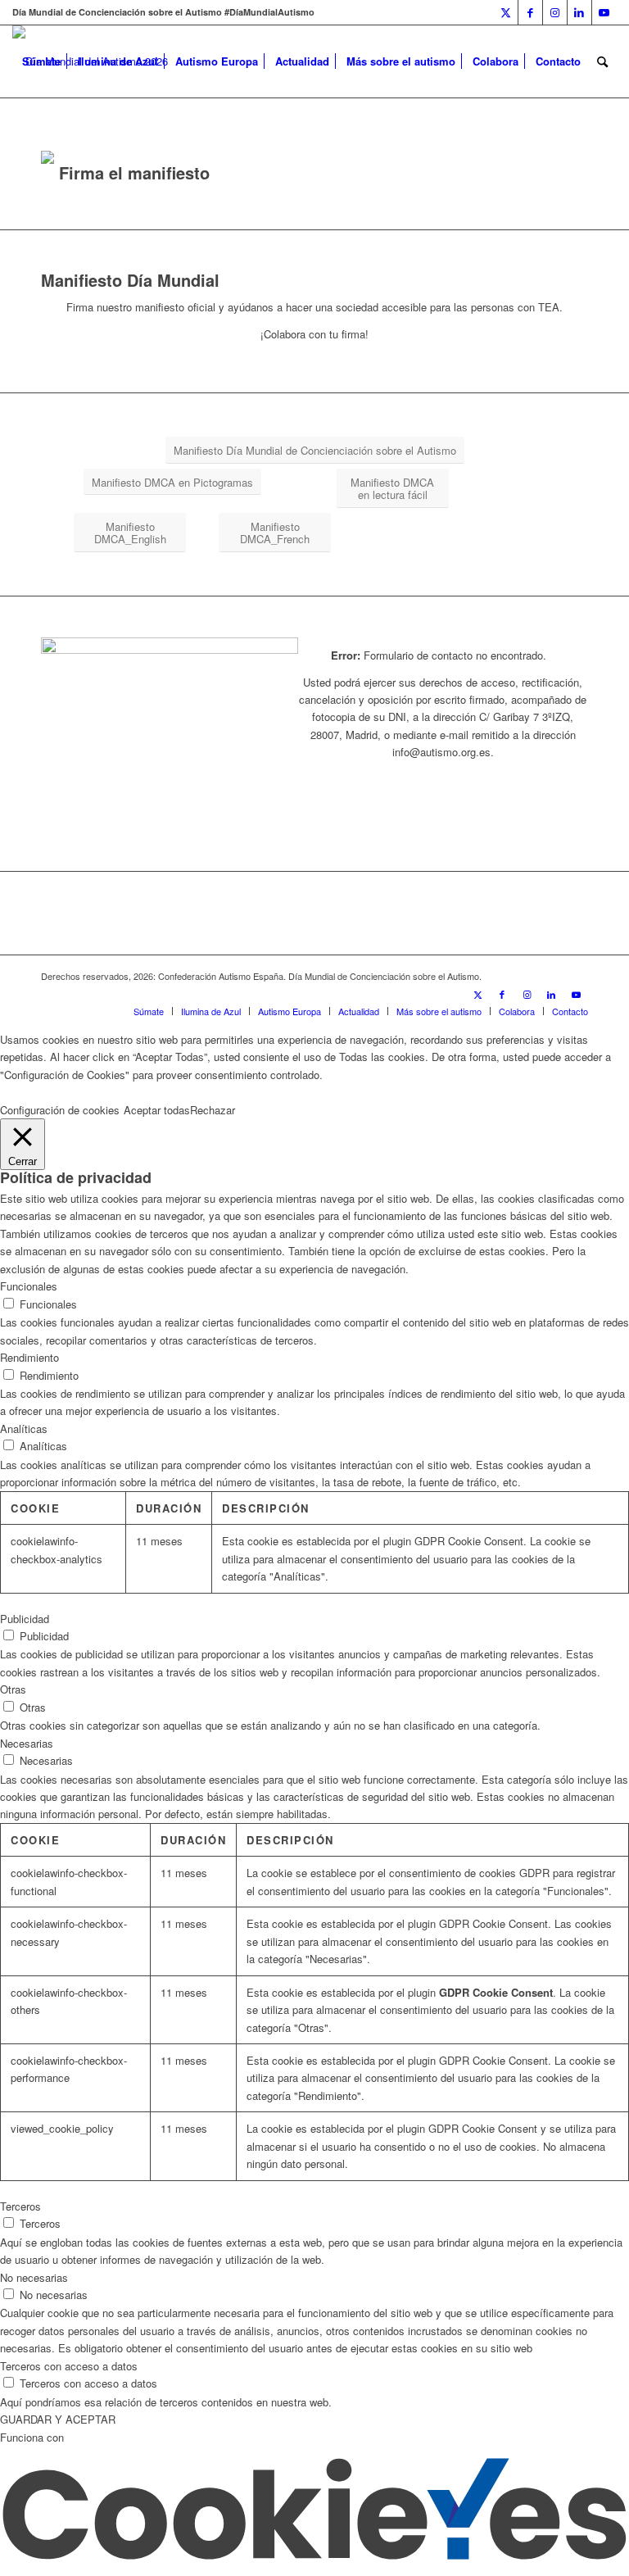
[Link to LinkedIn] (579, 12)
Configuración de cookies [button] (60, 1110)
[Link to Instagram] (555, 12)
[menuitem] (41, 61)
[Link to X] (506, 12)
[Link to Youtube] (604, 12)
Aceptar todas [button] (157, 1110)
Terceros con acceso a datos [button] (69, 2366)
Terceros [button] (20, 2206)
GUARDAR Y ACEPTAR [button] (58, 2419)
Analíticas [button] (24, 1429)
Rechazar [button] (213, 1110)
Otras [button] (13, 1689)
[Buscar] (602, 61)
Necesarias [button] (27, 1743)
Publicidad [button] (25, 1619)
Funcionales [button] (29, 1286)
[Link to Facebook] (530, 12)
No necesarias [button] (34, 2277)
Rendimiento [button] (29, 1357)
